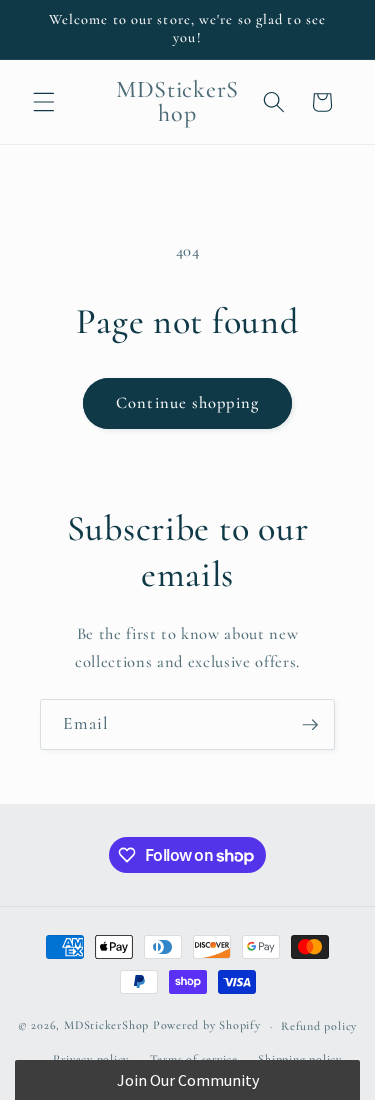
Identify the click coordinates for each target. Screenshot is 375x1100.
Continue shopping (187, 403)
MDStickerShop (106, 1026)
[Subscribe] (310, 725)
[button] (44, 102)
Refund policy (319, 1026)
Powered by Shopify (207, 1026)
